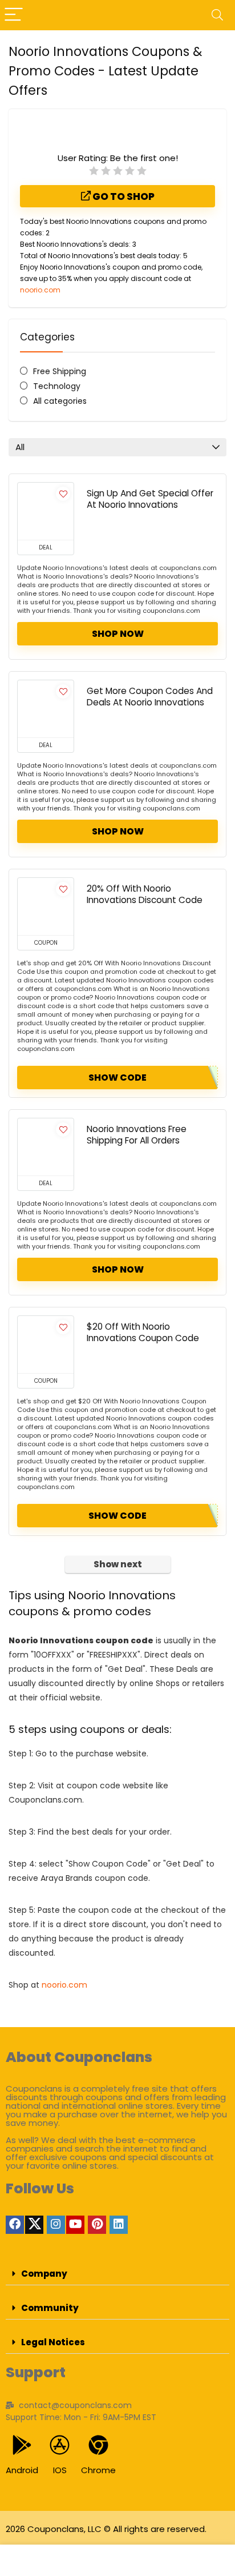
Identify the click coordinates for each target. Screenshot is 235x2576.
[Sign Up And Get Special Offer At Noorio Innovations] (46, 511)
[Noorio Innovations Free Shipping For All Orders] (46, 1147)
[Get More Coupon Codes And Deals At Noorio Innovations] (46, 709)
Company (44, 2274)
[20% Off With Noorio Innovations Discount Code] (46, 906)
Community (50, 2308)
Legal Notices (53, 2342)
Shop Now (118, 634)
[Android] (22, 2445)
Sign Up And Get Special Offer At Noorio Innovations (150, 499)
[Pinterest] (97, 2225)
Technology (57, 386)
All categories (60, 401)
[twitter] (34, 2225)
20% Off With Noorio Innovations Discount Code (145, 894)
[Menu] (14, 15)
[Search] (217, 15)
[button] (117, 2274)
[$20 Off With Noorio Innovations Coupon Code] (46, 1345)
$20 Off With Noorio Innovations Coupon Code (143, 1332)
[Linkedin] (119, 2225)
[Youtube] (75, 2225)
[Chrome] (98, 2445)
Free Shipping (60, 371)
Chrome (98, 2470)
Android (22, 2470)
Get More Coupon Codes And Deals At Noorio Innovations (150, 697)
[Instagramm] (56, 2225)
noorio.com (40, 290)
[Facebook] (15, 2225)
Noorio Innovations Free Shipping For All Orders (137, 1135)
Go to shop (123, 196)
